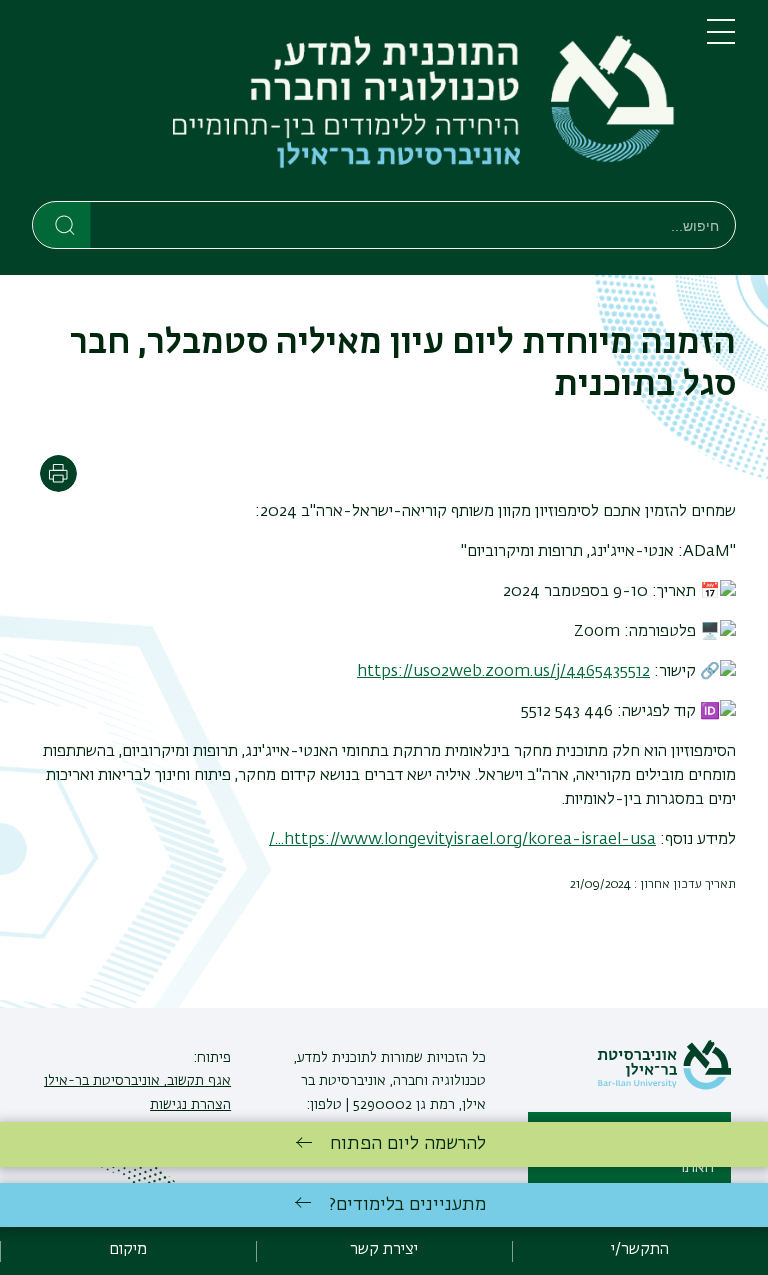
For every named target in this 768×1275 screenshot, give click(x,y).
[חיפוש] (62, 224)
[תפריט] (721, 40)
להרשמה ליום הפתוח (408, 1144)
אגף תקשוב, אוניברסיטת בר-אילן (137, 1081)
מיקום (128, 1250)
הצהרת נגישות (190, 1105)
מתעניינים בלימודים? (407, 1205)
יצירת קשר (384, 1250)
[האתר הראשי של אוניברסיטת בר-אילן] (664, 1086)
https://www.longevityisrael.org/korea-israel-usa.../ (462, 840)
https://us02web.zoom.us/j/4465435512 (503, 672)
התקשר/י (640, 1250)
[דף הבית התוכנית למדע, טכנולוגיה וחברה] (353, 104)
